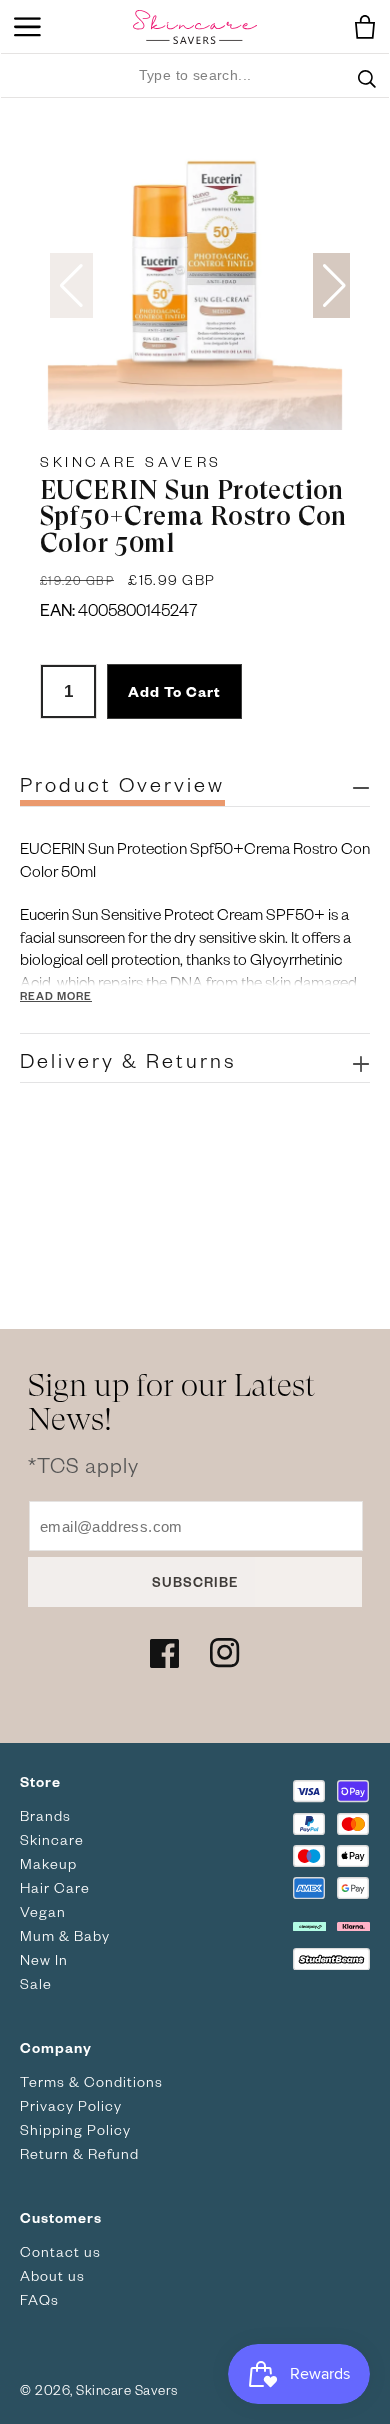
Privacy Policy (71, 2105)
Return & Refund (79, 2153)
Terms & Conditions (91, 2081)
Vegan (43, 1911)
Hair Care (55, 1887)
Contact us (60, 2251)
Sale (36, 1983)
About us (52, 2275)
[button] (360, 27)
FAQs (39, 2299)
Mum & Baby (65, 1935)
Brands (45, 1815)
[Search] (367, 91)
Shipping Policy (75, 2129)
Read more (56, 995)
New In (44, 1959)
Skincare (52, 1839)
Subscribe (195, 1581)
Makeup (48, 1863)
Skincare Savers (131, 461)
